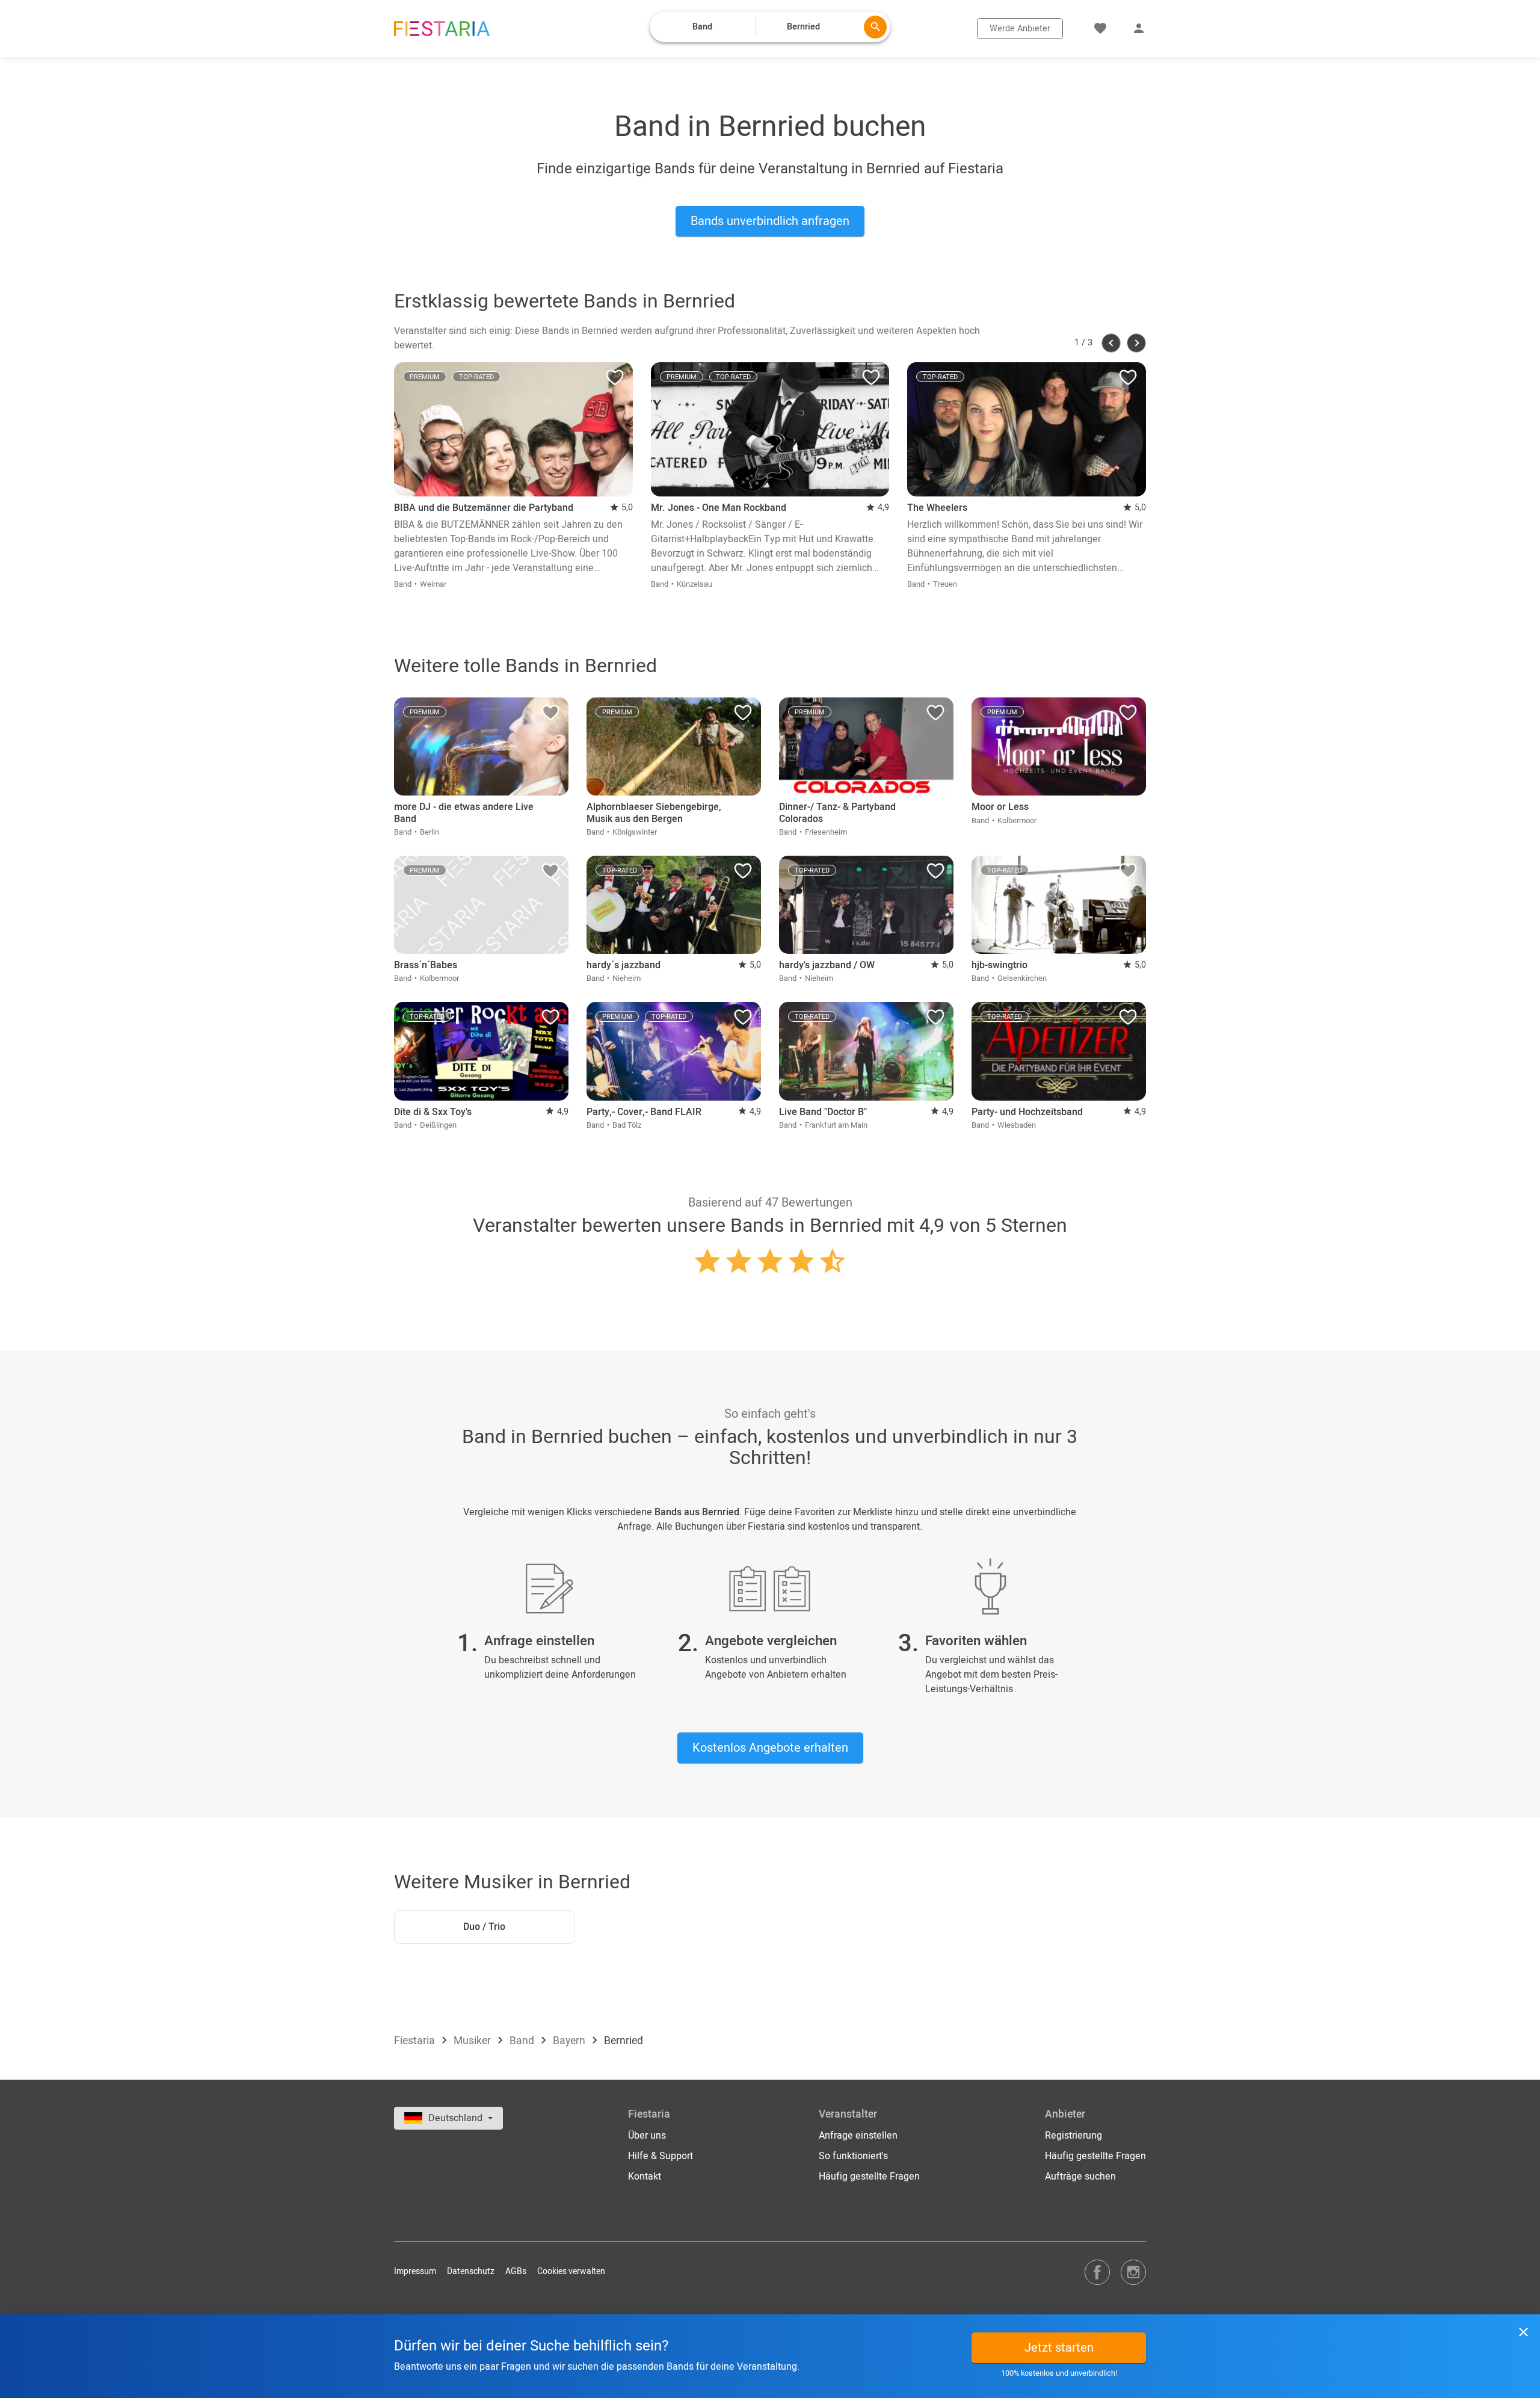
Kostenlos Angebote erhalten (770, 1748)
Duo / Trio (484, 1927)
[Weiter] (1136, 343)
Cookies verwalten (571, 2271)
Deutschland (457, 2118)
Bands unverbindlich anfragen (770, 221)
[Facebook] (1097, 2272)
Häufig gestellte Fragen (869, 2177)
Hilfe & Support (661, 2156)
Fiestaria (416, 2041)
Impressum (415, 2271)
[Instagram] (1133, 2272)
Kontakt (645, 2177)
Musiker (473, 2041)
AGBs (516, 2271)
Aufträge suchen (1080, 2177)
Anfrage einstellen (858, 2136)
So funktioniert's (853, 2156)
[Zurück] (1111, 343)
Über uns (647, 2136)
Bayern (570, 2041)
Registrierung (1073, 2136)
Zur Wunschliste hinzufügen (615, 380)
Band (523, 2041)
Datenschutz (471, 2271)
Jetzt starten (1059, 2348)
